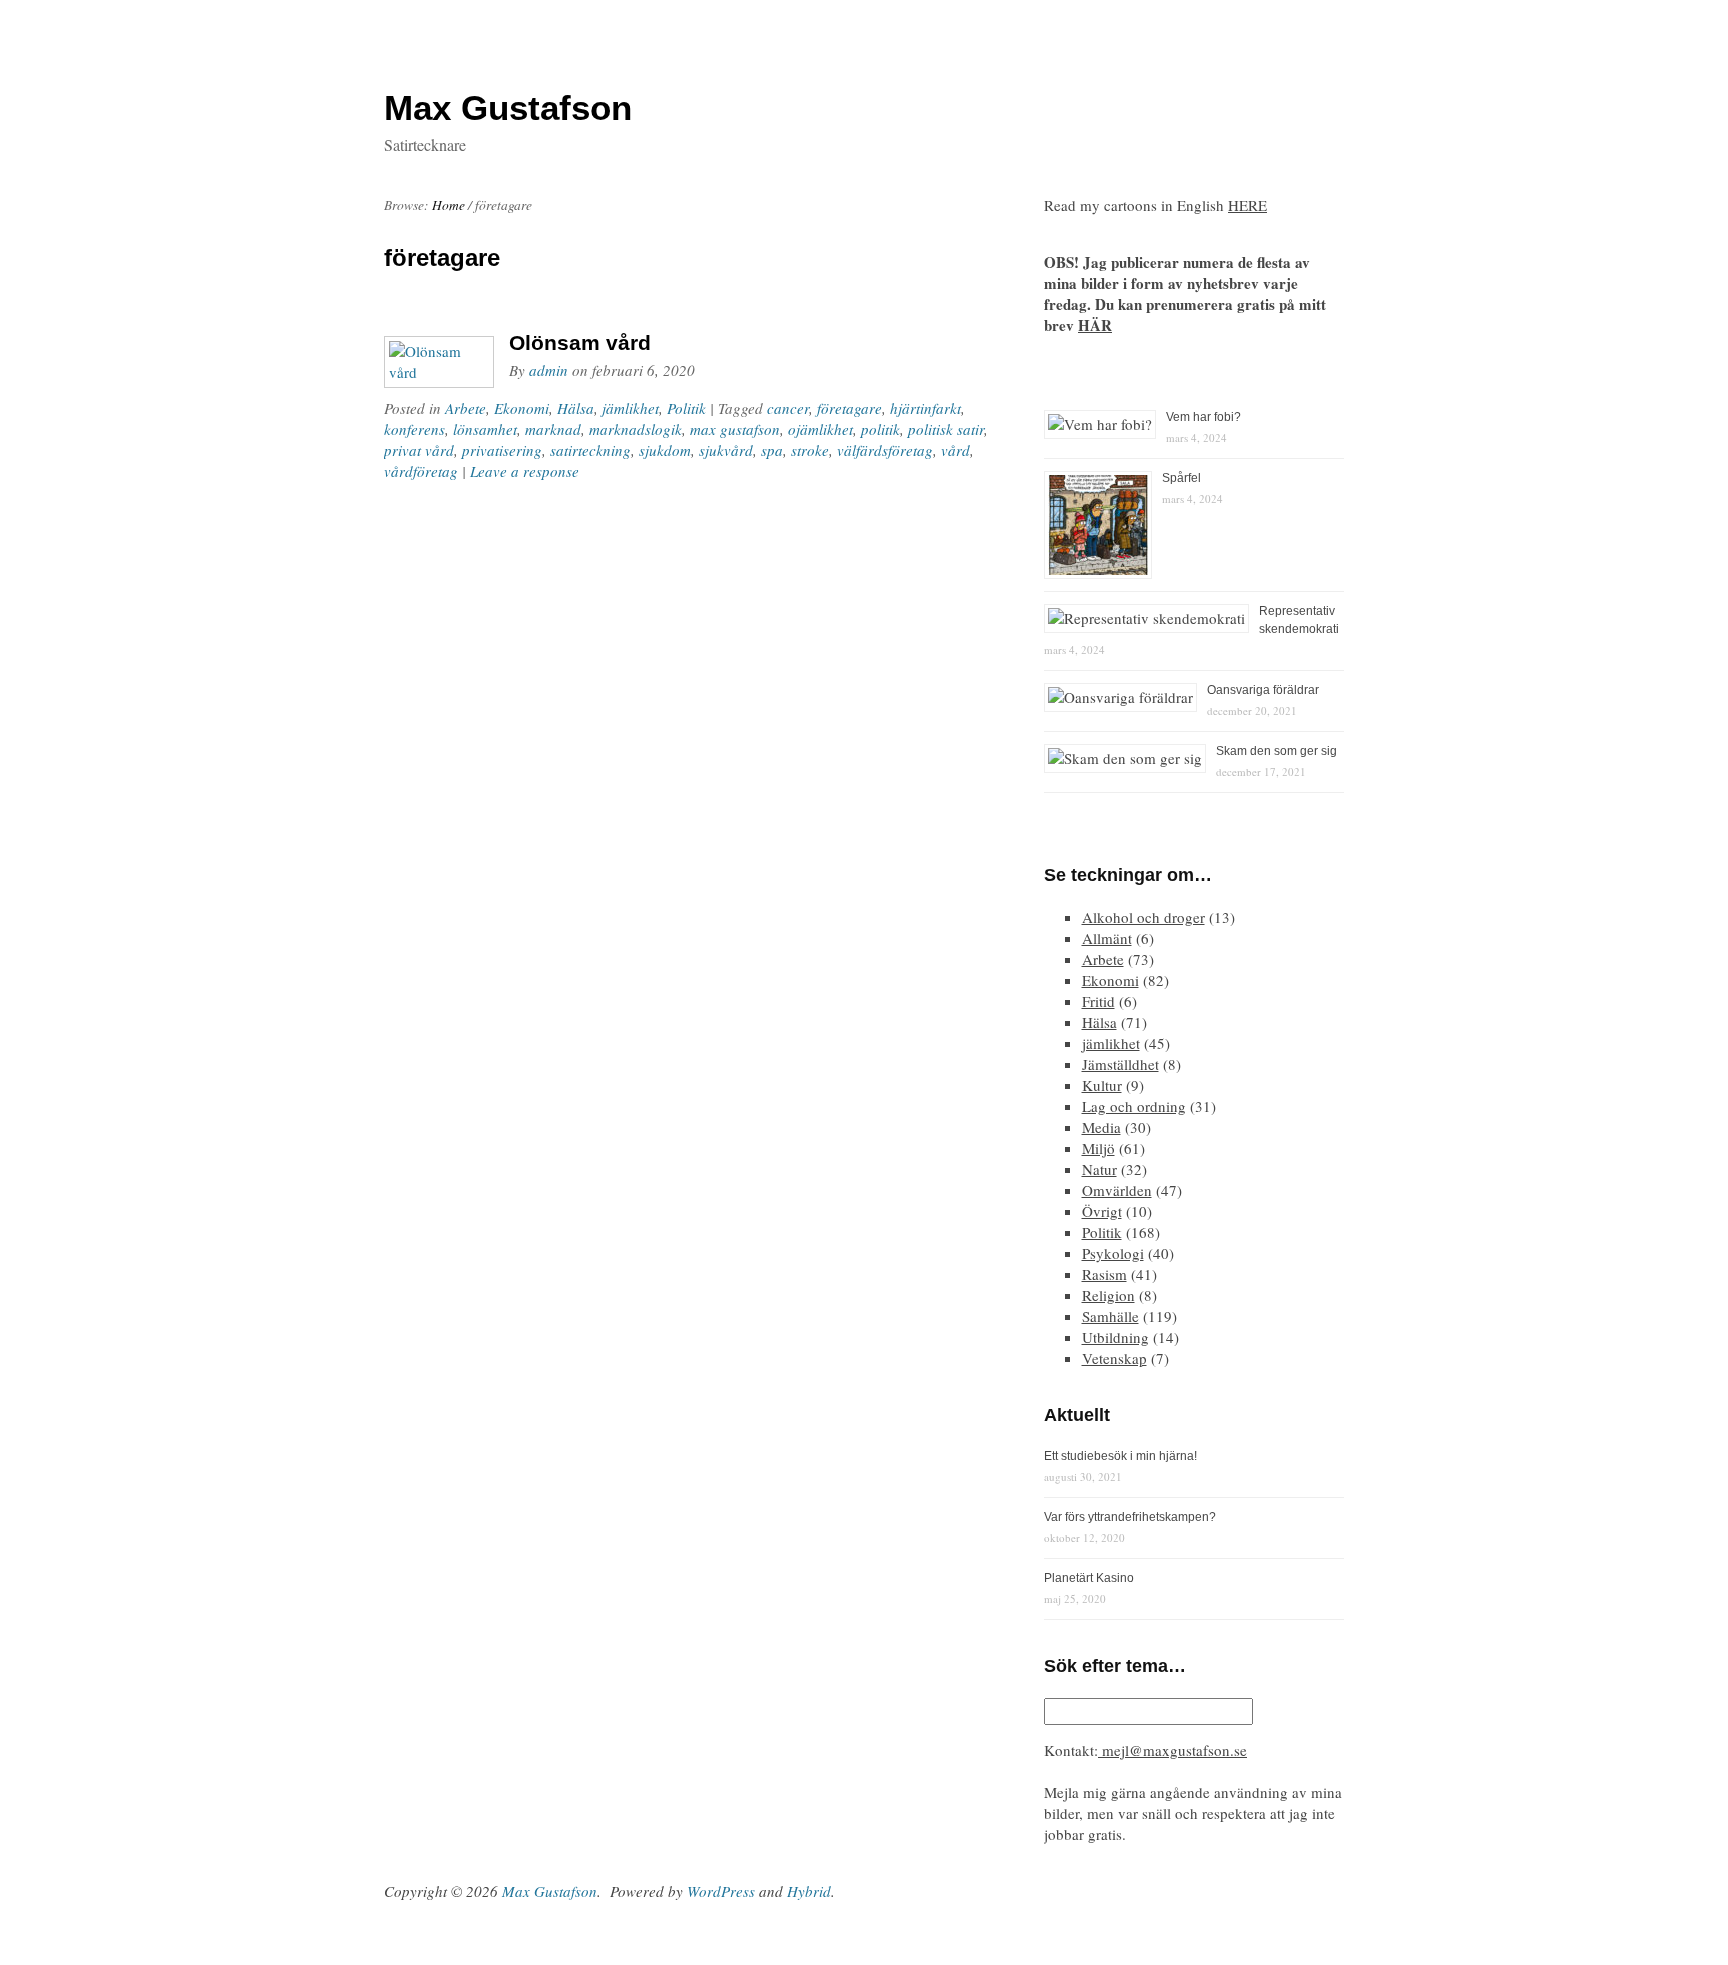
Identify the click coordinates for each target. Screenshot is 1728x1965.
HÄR (1095, 325)
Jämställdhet (1120, 1064)
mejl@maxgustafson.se (1172, 1750)
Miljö (1098, 1148)
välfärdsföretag (885, 450)
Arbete (465, 408)
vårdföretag (421, 471)
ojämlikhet (820, 429)
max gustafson (735, 429)
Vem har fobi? (1203, 417)
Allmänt (1107, 938)
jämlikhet (630, 408)
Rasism (1104, 1274)
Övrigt (1102, 1211)
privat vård (419, 450)
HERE (1247, 205)
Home (448, 205)
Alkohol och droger (1143, 917)
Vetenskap (1114, 1358)
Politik (686, 408)
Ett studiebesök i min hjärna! (1120, 1456)
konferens (414, 429)
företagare (849, 408)
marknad (553, 429)
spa (772, 450)
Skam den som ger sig (1276, 751)
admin (548, 370)
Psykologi (1113, 1253)
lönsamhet (485, 429)
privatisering (502, 450)
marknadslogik (635, 429)
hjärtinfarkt (925, 408)
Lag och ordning (1134, 1106)
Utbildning (1115, 1337)
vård (955, 450)
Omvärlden (1117, 1190)
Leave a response (524, 471)
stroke (810, 450)
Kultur (1102, 1085)
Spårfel (1181, 478)
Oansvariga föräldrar (1263, 690)
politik (880, 429)
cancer (788, 408)
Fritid (1098, 1001)
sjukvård (726, 450)
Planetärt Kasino (1089, 1578)
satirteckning (590, 450)
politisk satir (946, 429)
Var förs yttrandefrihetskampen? (1130, 1517)
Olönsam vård (580, 342)
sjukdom (665, 450)
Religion (1108, 1295)
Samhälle (1110, 1316)
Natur (1099, 1169)
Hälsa (575, 408)
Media (1101, 1127)
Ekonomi (521, 408)
